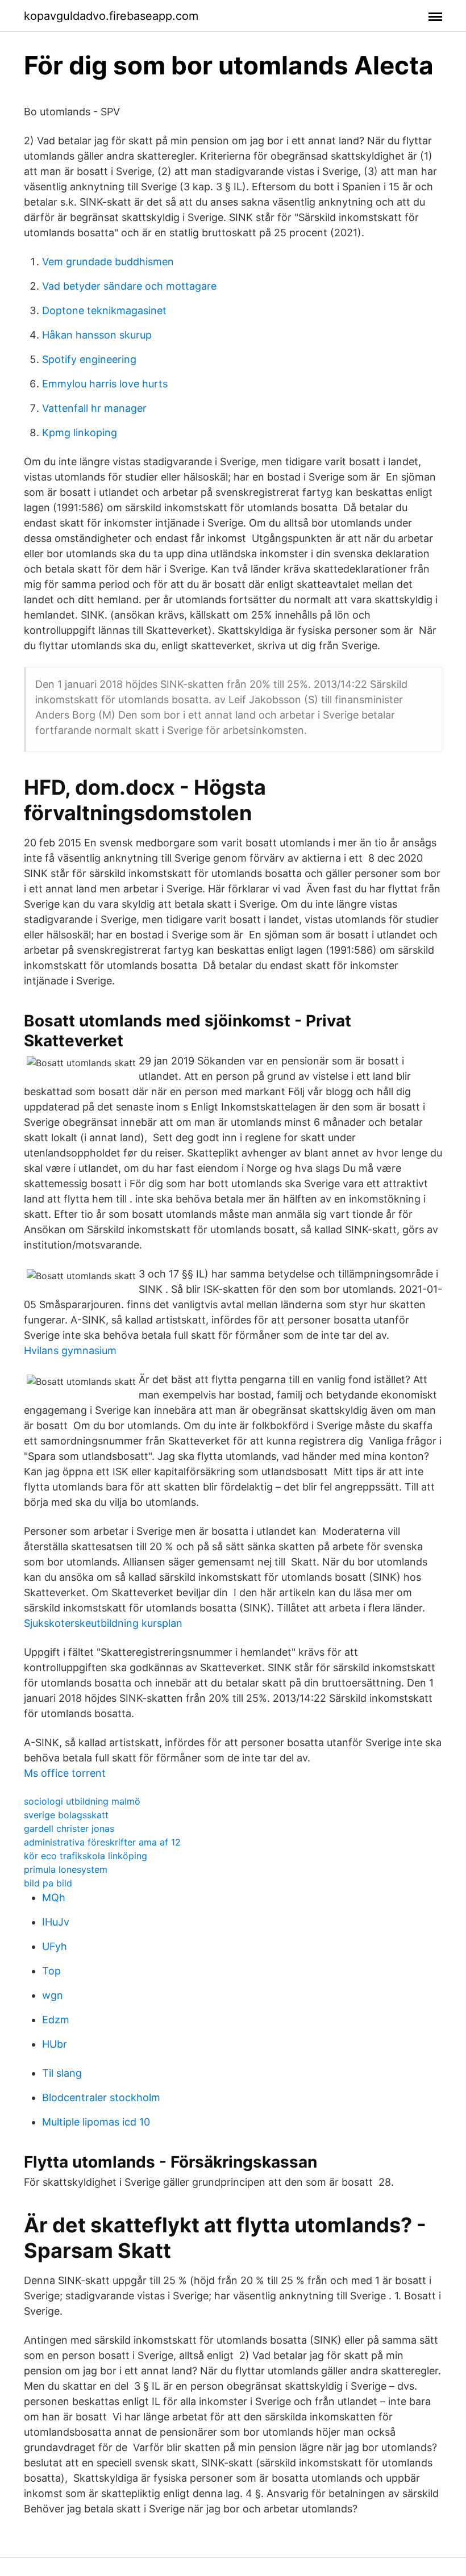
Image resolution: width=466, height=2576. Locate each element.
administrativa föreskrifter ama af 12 (102, 1842)
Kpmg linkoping (80, 433)
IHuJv (56, 1922)
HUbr (55, 2044)
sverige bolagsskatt (66, 1815)
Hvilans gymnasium (70, 1350)
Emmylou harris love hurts (105, 384)
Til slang (62, 2073)
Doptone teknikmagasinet (104, 310)
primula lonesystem (66, 1869)
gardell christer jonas (69, 1828)
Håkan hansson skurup (97, 335)
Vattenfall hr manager (94, 408)
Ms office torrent (65, 1773)
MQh (54, 1897)
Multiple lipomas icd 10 (96, 2122)
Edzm (56, 2020)
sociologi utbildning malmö (82, 1801)
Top (51, 1971)
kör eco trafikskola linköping (86, 1856)
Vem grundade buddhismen (108, 262)
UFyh (55, 1946)
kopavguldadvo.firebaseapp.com (111, 16)
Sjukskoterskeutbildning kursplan (103, 1623)
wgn (53, 1995)
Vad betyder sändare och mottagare (129, 286)
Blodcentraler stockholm (101, 2097)
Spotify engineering (89, 359)
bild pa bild (48, 1883)
